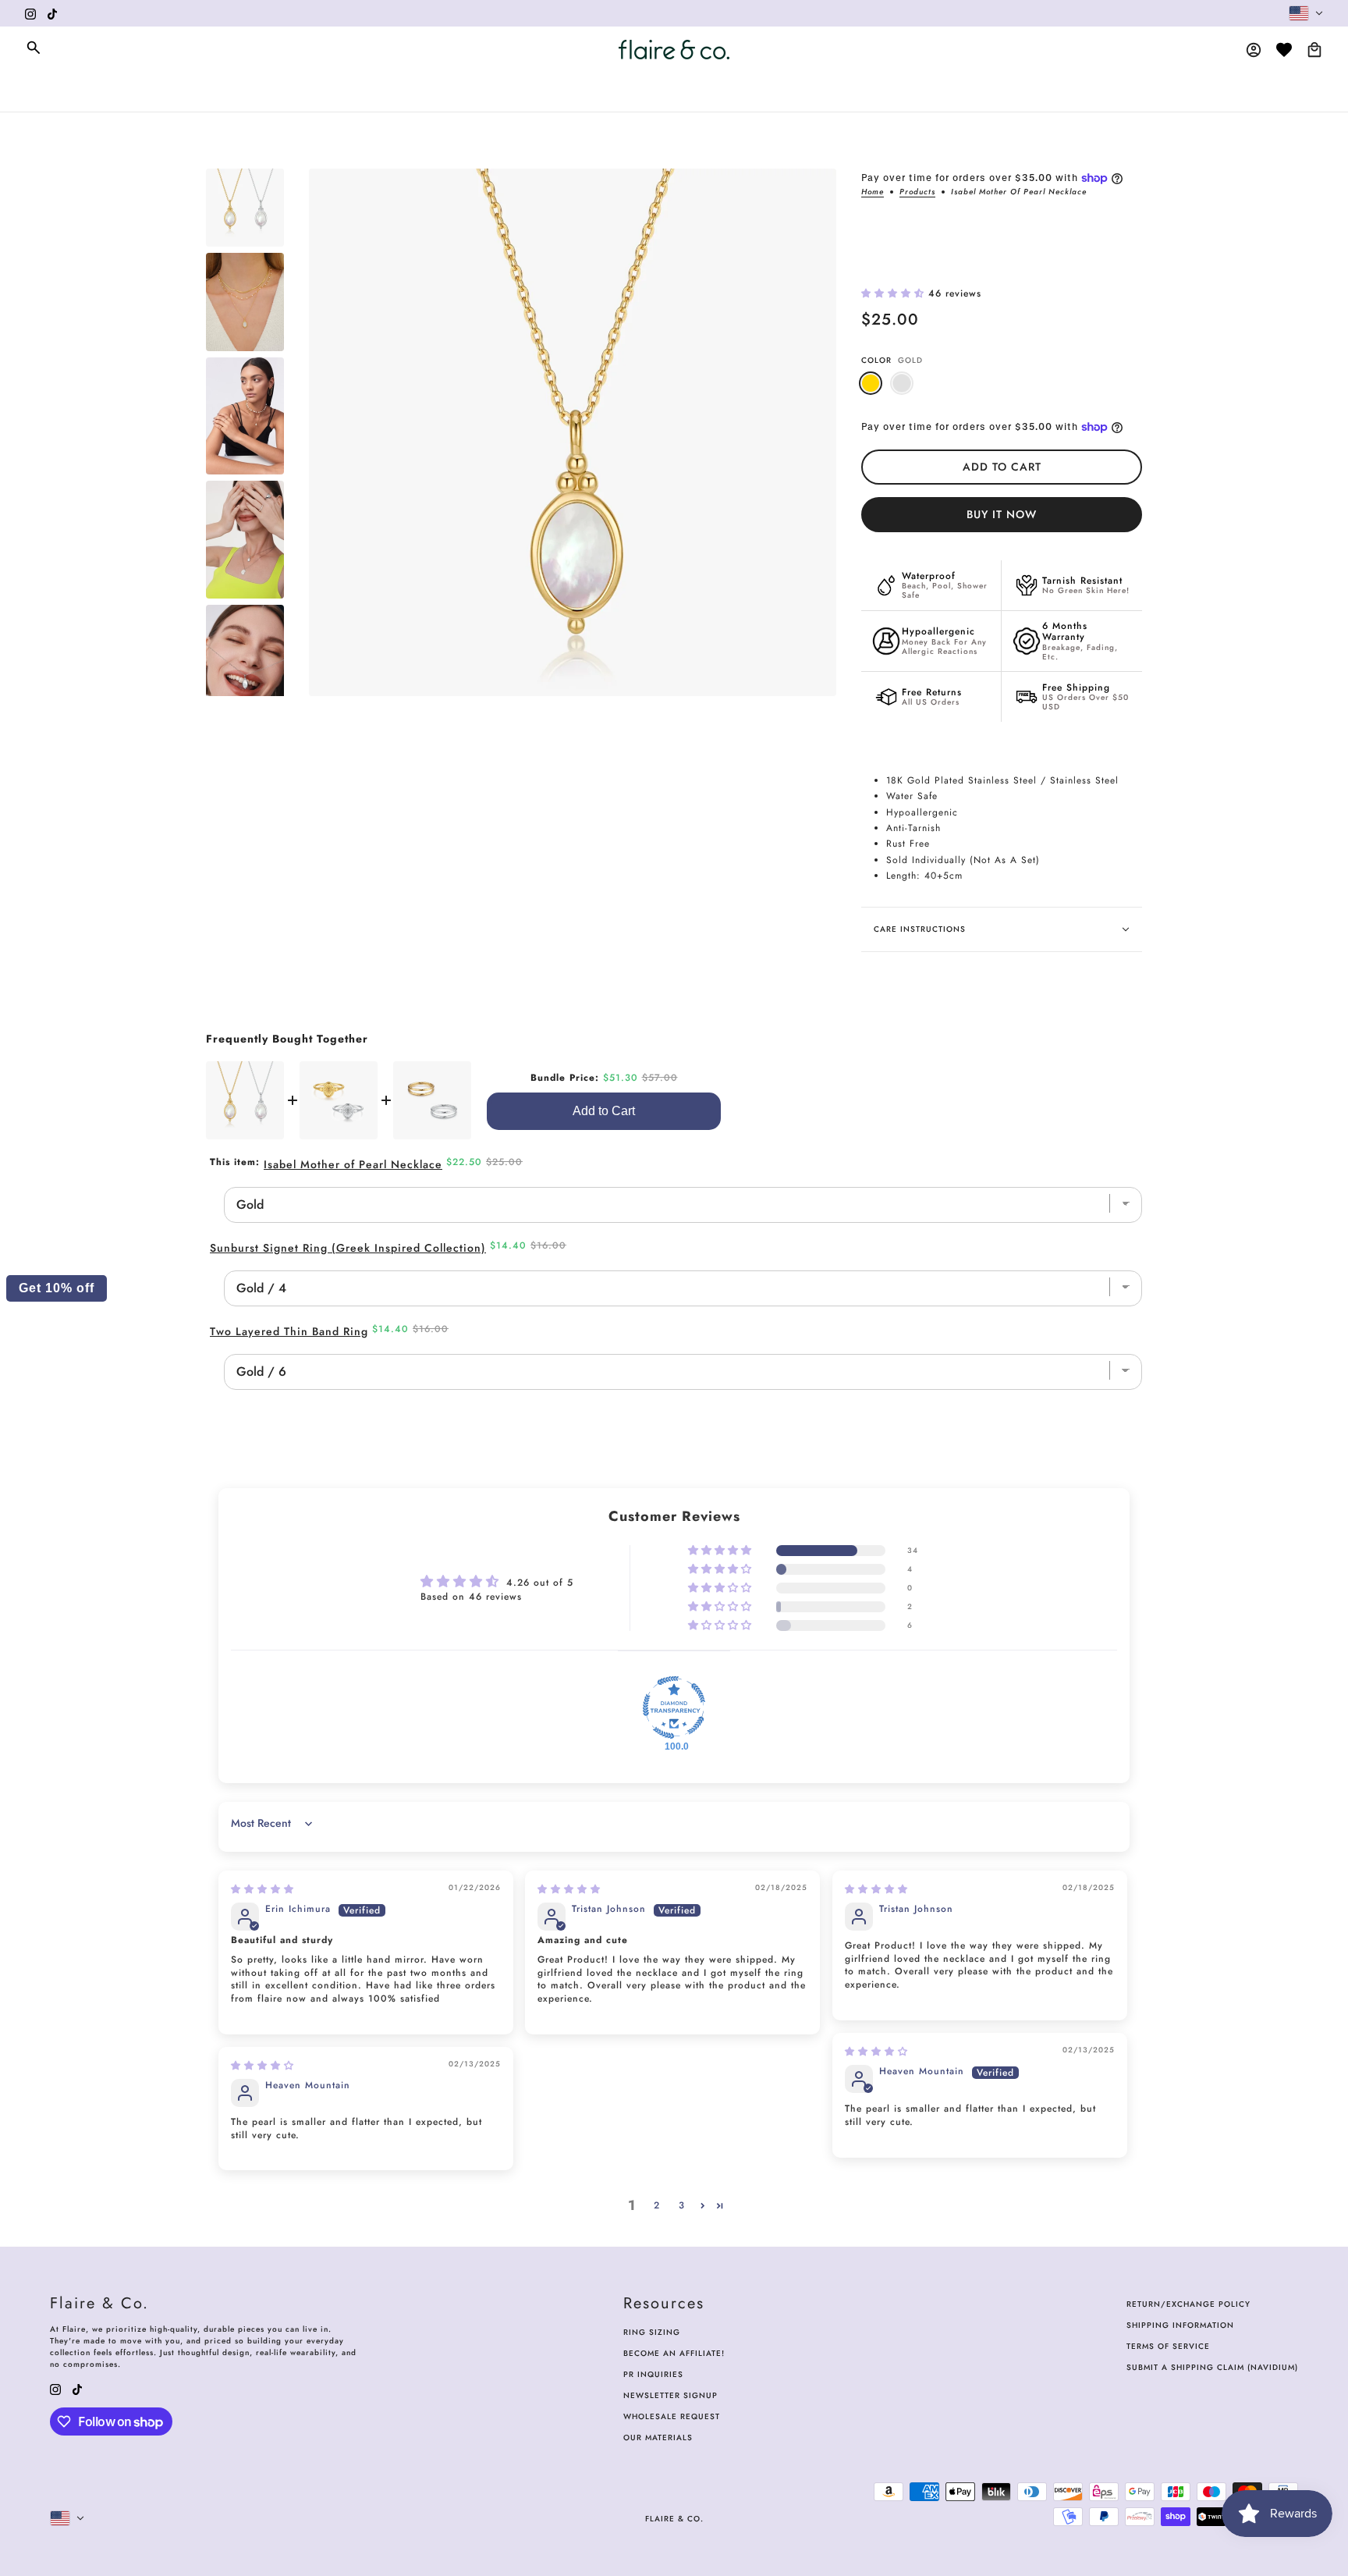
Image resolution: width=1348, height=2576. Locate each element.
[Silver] (902, 383)
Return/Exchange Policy (1188, 2304)
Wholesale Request (672, 2416)
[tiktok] (52, 13)
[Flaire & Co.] (674, 50)
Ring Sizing (652, 2332)
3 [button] (682, 2205)
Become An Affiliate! (674, 2353)
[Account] (1254, 50)
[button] (895, 293)
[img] (263, 1889)
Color (892, 360)
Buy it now (1002, 514)
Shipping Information (1180, 2325)
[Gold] (871, 383)
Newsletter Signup (670, 2395)
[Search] (34, 48)
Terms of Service (1168, 2346)
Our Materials (658, 2437)
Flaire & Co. (674, 2519)
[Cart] (1314, 50)
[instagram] (30, 13)
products (917, 193)
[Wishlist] (1284, 50)
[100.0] (674, 1707)
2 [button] (657, 2205)
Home (873, 193)
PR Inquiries (653, 2374)
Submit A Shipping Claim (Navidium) (1212, 2367)
